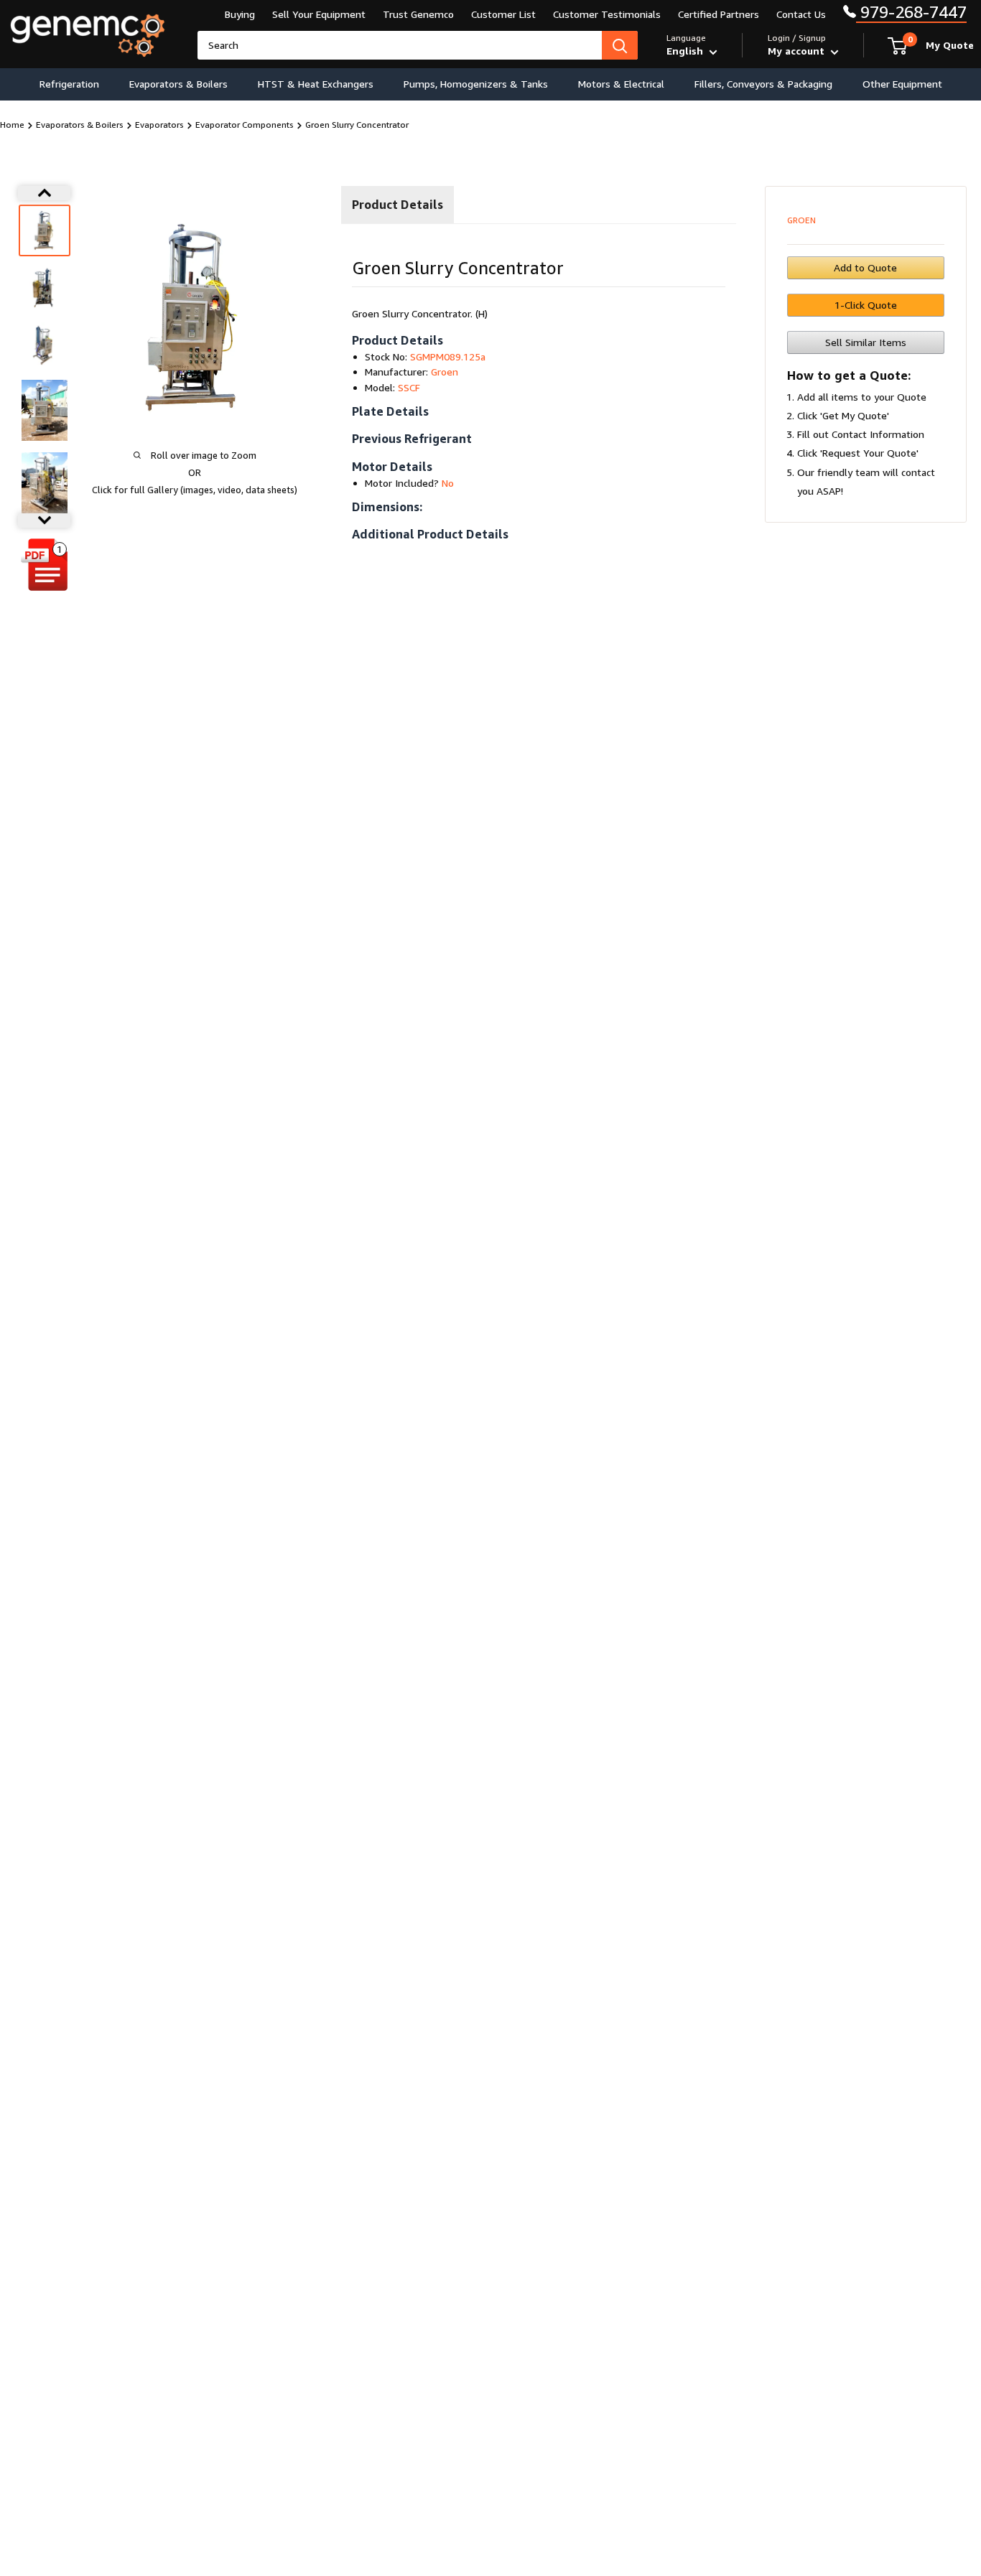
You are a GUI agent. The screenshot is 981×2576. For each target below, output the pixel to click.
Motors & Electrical (621, 84)
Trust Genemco (418, 14)
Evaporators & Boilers (178, 84)
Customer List (503, 14)
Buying (240, 14)
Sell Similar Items (866, 342)
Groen (801, 220)
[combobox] (400, 45)
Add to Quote (865, 267)
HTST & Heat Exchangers (316, 84)
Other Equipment (902, 84)
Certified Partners (719, 14)
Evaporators (159, 125)
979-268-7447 (911, 12)
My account (798, 51)
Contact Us (801, 14)
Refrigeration (69, 84)
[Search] (620, 45)
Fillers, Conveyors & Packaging (763, 84)
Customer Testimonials (607, 14)
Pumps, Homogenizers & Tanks (476, 84)
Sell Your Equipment (319, 14)
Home (12, 125)
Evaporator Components (245, 125)
